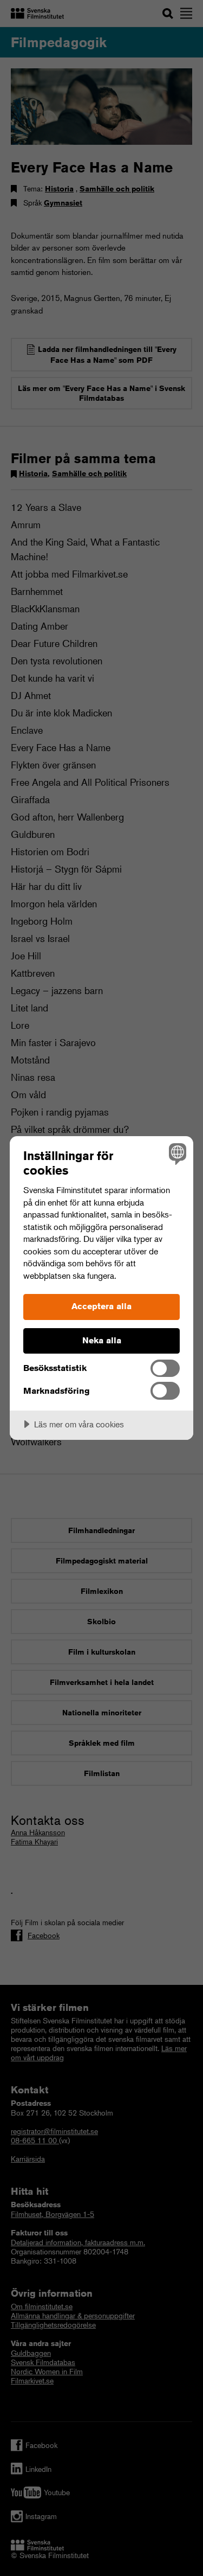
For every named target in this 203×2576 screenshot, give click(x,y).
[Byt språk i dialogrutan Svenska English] (176, 1153)
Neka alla (102, 1340)
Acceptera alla (101, 1306)
